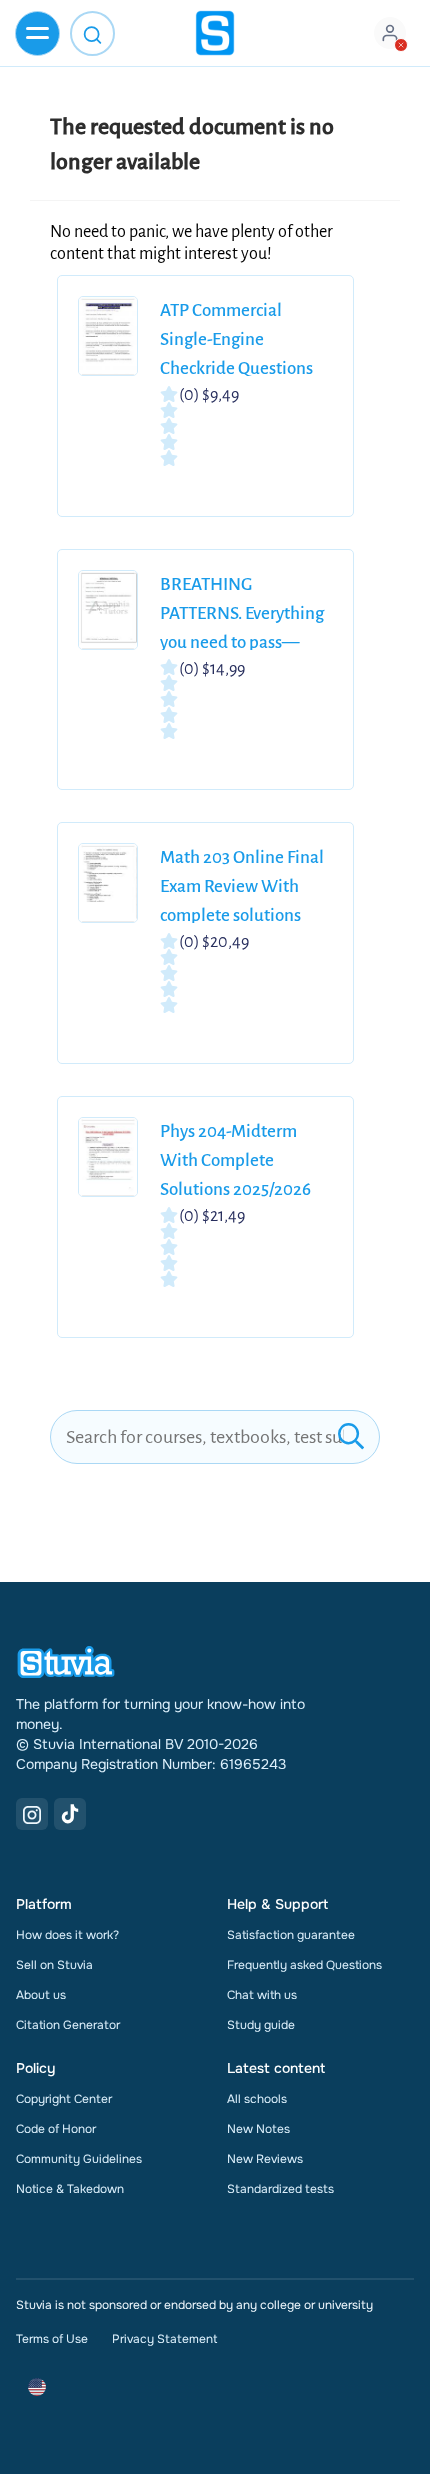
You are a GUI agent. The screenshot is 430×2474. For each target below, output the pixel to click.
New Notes (258, 2129)
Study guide (261, 2025)
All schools (257, 2099)
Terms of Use (52, 2339)
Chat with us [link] (262, 1995)
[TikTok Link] (70, 1814)
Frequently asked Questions (304, 1965)
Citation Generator (68, 2025)
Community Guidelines (79, 2159)
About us (41, 1995)
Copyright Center (64, 2099)
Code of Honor (56, 2129)
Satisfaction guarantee (291, 1935)
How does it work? (67, 1935)
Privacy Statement (164, 2339)
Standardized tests (280, 2189)
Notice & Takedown (70, 2189)
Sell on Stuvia (54, 1965)
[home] (215, 33)
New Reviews (265, 2159)
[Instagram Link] (32, 1814)
